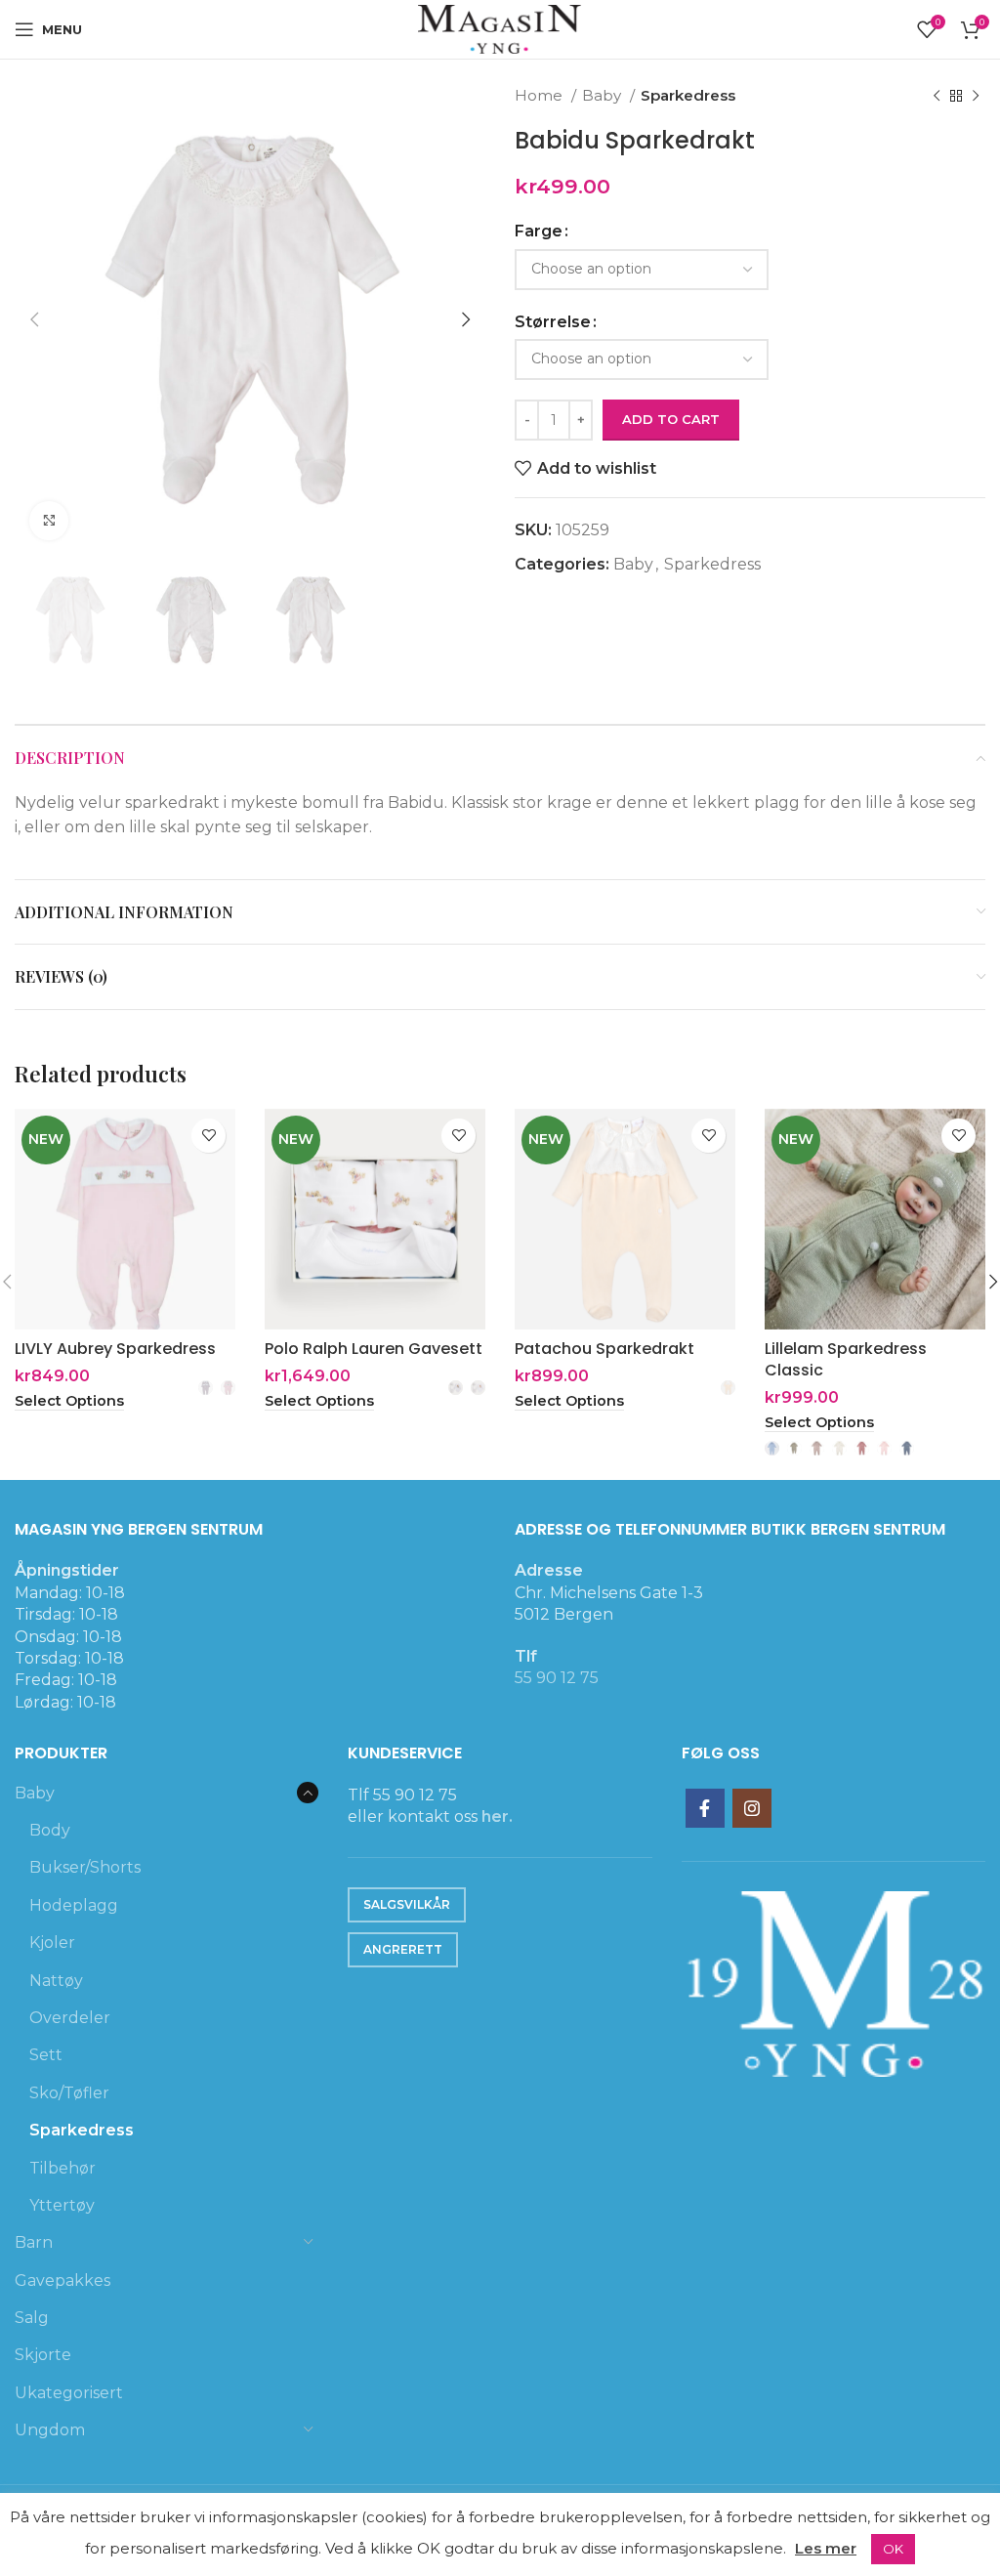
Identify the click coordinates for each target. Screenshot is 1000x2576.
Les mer (826, 2548)
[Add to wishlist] (208, 1136)
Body (50, 1830)
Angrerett (403, 1949)
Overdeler (70, 2018)
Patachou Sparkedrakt (604, 1349)
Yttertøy (62, 2205)
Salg (32, 2318)
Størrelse (553, 322)
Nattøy (56, 1981)
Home (541, 95)
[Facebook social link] (705, 1808)
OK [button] (893, 2549)
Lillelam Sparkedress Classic (846, 1359)
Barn (34, 2242)
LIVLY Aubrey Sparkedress (115, 1349)
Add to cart (671, 419)
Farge (539, 231)
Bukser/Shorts (85, 1867)
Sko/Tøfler (69, 2093)
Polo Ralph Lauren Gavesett (374, 1349)
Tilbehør (62, 2168)
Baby (604, 95)
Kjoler (52, 1943)
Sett (46, 2055)
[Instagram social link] (752, 1808)
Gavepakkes (62, 2280)
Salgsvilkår (407, 1904)
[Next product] (976, 96)
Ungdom (50, 2430)
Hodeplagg (74, 1905)
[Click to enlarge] (49, 521)
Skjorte (43, 2355)
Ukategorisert (69, 2393)
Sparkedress (688, 95)
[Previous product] (937, 96)
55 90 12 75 (557, 1678)
